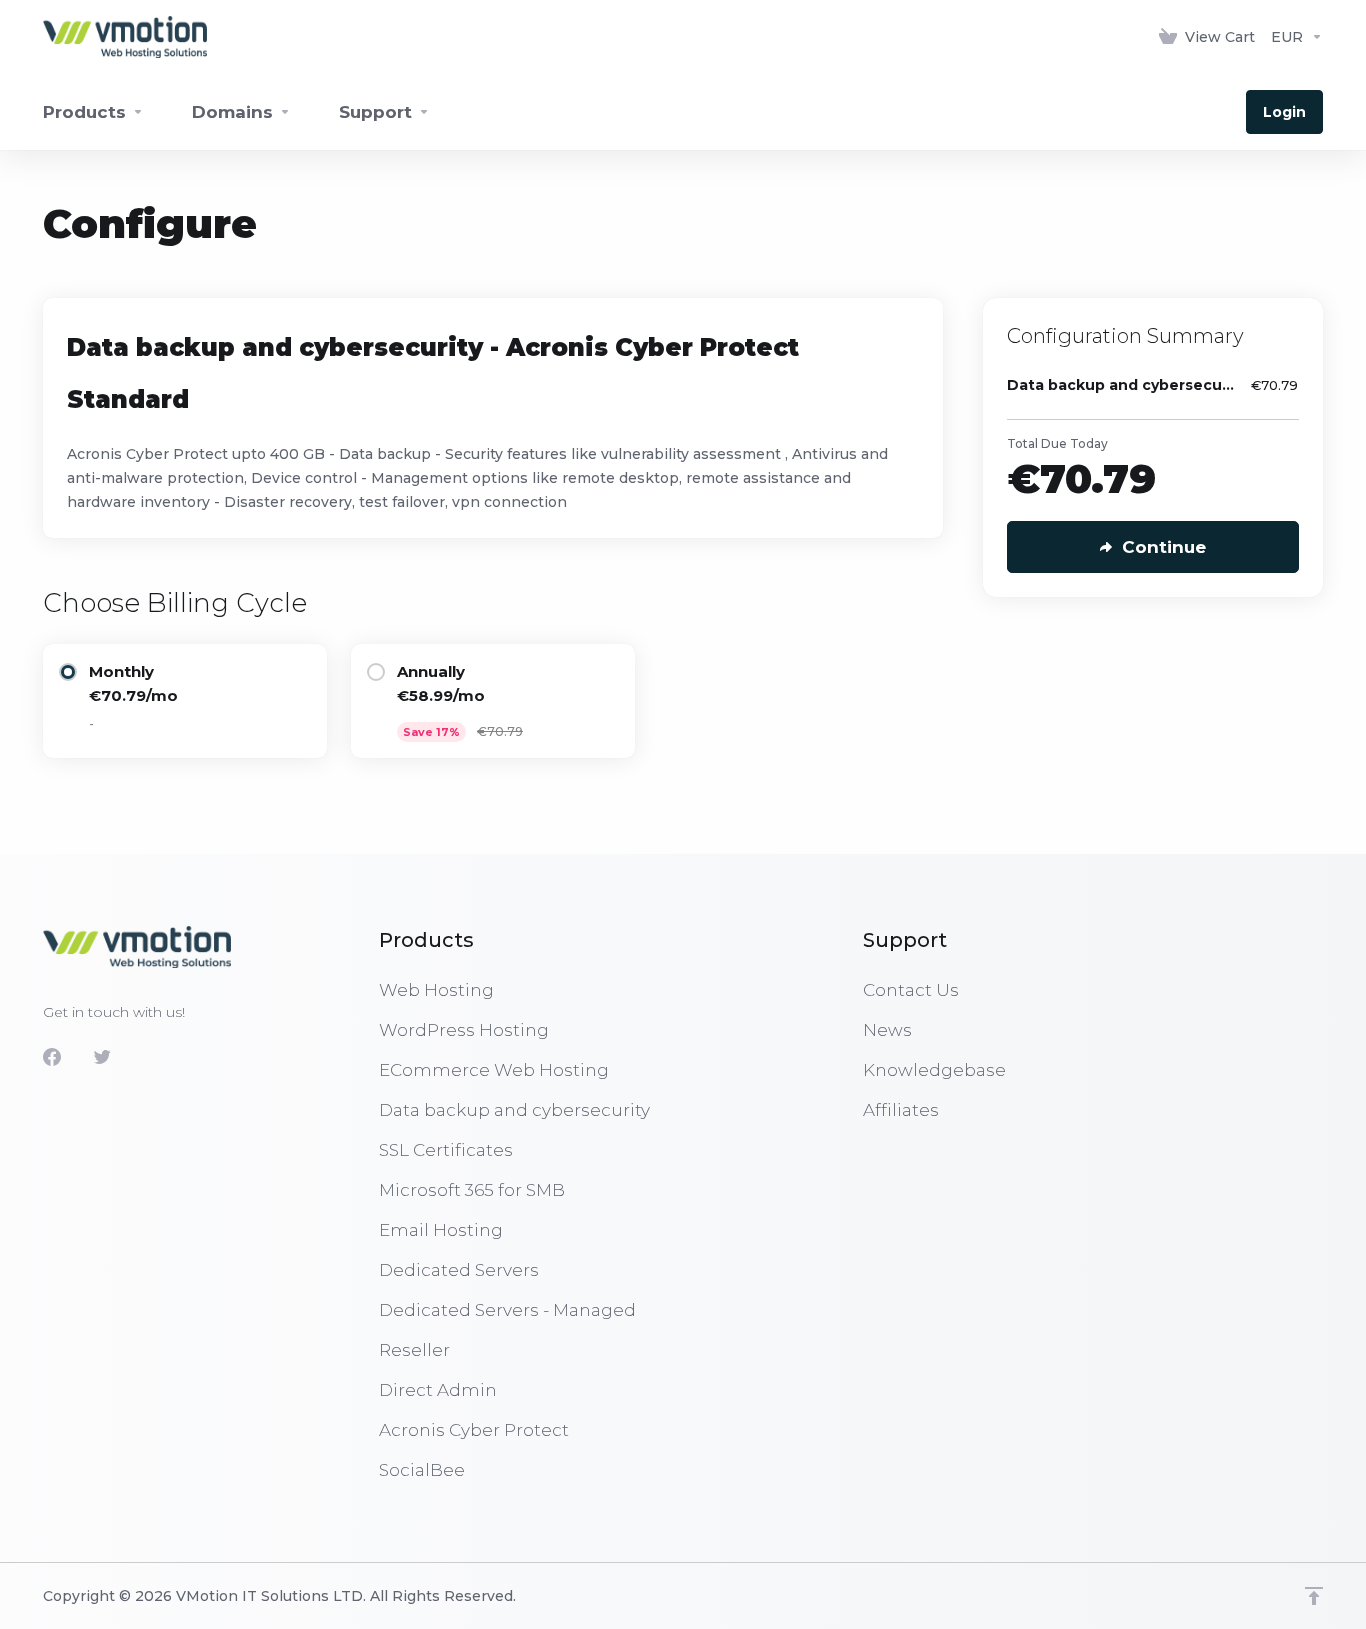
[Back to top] (1314, 1596)
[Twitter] (102, 1057)
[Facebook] (52, 1057)
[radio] (68, 672)
